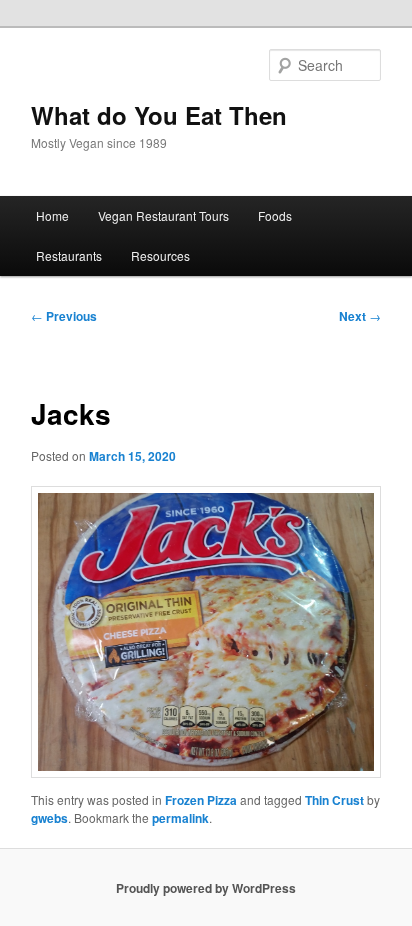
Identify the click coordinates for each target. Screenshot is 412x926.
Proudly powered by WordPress (206, 888)
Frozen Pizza (201, 800)
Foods (275, 215)
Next (360, 316)
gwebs (49, 818)
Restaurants (69, 255)
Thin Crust (334, 800)
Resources (160, 255)
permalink (180, 818)
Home (52, 215)
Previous (64, 316)
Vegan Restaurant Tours (163, 215)
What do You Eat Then (159, 115)
